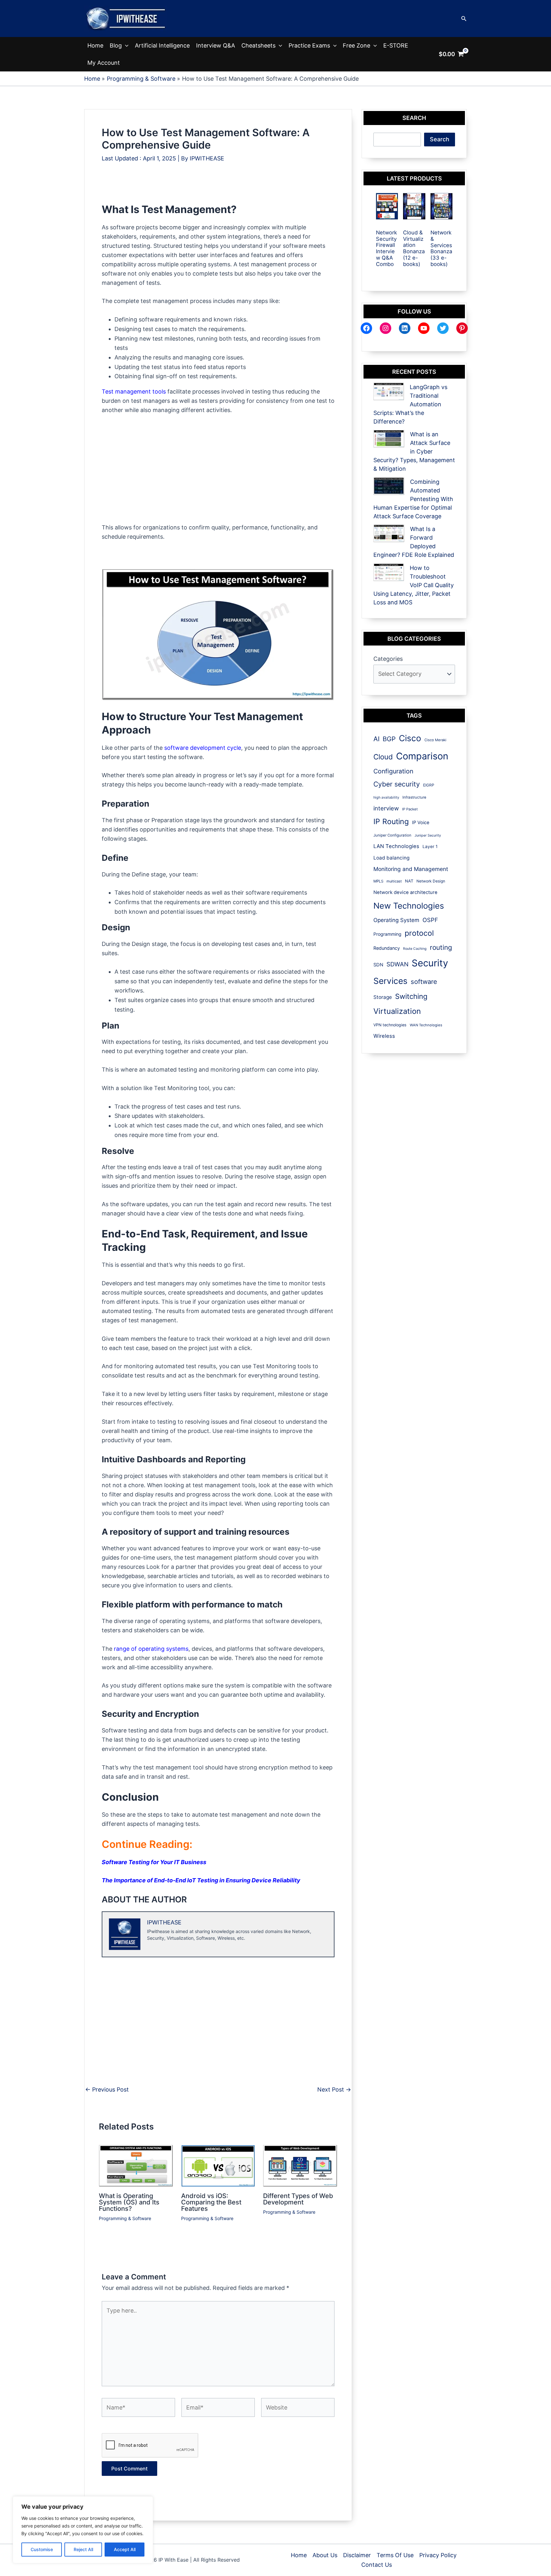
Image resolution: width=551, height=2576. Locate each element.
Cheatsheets (258, 45)
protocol (419, 933)
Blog (116, 45)
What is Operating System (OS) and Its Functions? (129, 2202)
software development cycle (203, 748)
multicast (394, 881)
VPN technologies (390, 1025)
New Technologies (409, 906)
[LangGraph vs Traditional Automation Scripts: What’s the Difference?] (389, 391)
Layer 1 (430, 846)
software (424, 982)
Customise (42, 2549)
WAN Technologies (426, 1025)
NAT (409, 881)
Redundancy (387, 948)
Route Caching (415, 949)
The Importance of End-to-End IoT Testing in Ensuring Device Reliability (201, 1880)
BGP (389, 739)
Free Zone (356, 45)
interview (386, 808)
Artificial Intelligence (162, 45)
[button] (464, 19)
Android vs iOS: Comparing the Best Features (211, 2202)
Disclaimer (357, 2555)
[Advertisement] (218, 188)
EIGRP (429, 785)
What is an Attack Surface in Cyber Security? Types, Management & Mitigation (414, 451)
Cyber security (397, 784)
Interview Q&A (216, 45)
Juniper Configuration (392, 835)
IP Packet (410, 809)
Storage (383, 997)
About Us (325, 2555)
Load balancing (391, 858)
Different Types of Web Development (298, 2199)
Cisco (410, 738)
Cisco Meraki (435, 740)
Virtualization (397, 1011)
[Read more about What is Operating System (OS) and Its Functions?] (136, 2165)
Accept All (125, 2549)
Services (390, 981)
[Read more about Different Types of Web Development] (300, 2165)
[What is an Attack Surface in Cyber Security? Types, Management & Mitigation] (389, 439)
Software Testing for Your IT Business (154, 1862)
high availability (386, 797)
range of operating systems (151, 1649)
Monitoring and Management (411, 869)
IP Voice (421, 822)
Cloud (383, 757)
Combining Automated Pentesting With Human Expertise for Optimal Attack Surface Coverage (413, 499)
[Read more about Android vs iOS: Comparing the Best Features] (218, 2165)
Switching (411, 996)
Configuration (393, 771)
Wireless (384, 1036)
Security (430, 963)
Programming (387, 934)
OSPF (430, 920)
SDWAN (397, 964)
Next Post (334, 2090)
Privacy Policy (438, 2555)
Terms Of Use (395, 2555)
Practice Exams (309, 45)
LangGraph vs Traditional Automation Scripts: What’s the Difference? (410, 404)
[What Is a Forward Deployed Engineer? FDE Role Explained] (389, 533)
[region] (83, 2530)
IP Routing (391, 822)
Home (95, 45)
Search (440, 139)
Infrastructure (414, 797)
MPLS (378, 881)
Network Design (431, 881)
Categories (388, 659)
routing (441, 947)
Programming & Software (125, 2218)
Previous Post (107, 2090)
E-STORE (396, 45)
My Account (104, 63)
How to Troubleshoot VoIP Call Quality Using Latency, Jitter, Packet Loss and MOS (414, 585)
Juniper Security (428, 835)
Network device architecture (405, 892)
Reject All (83, 2549)
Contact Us (377, 2565)
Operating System (396, 920)
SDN (378, 965)
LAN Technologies (396, 846)
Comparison (422, 756)
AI (376, 739)
